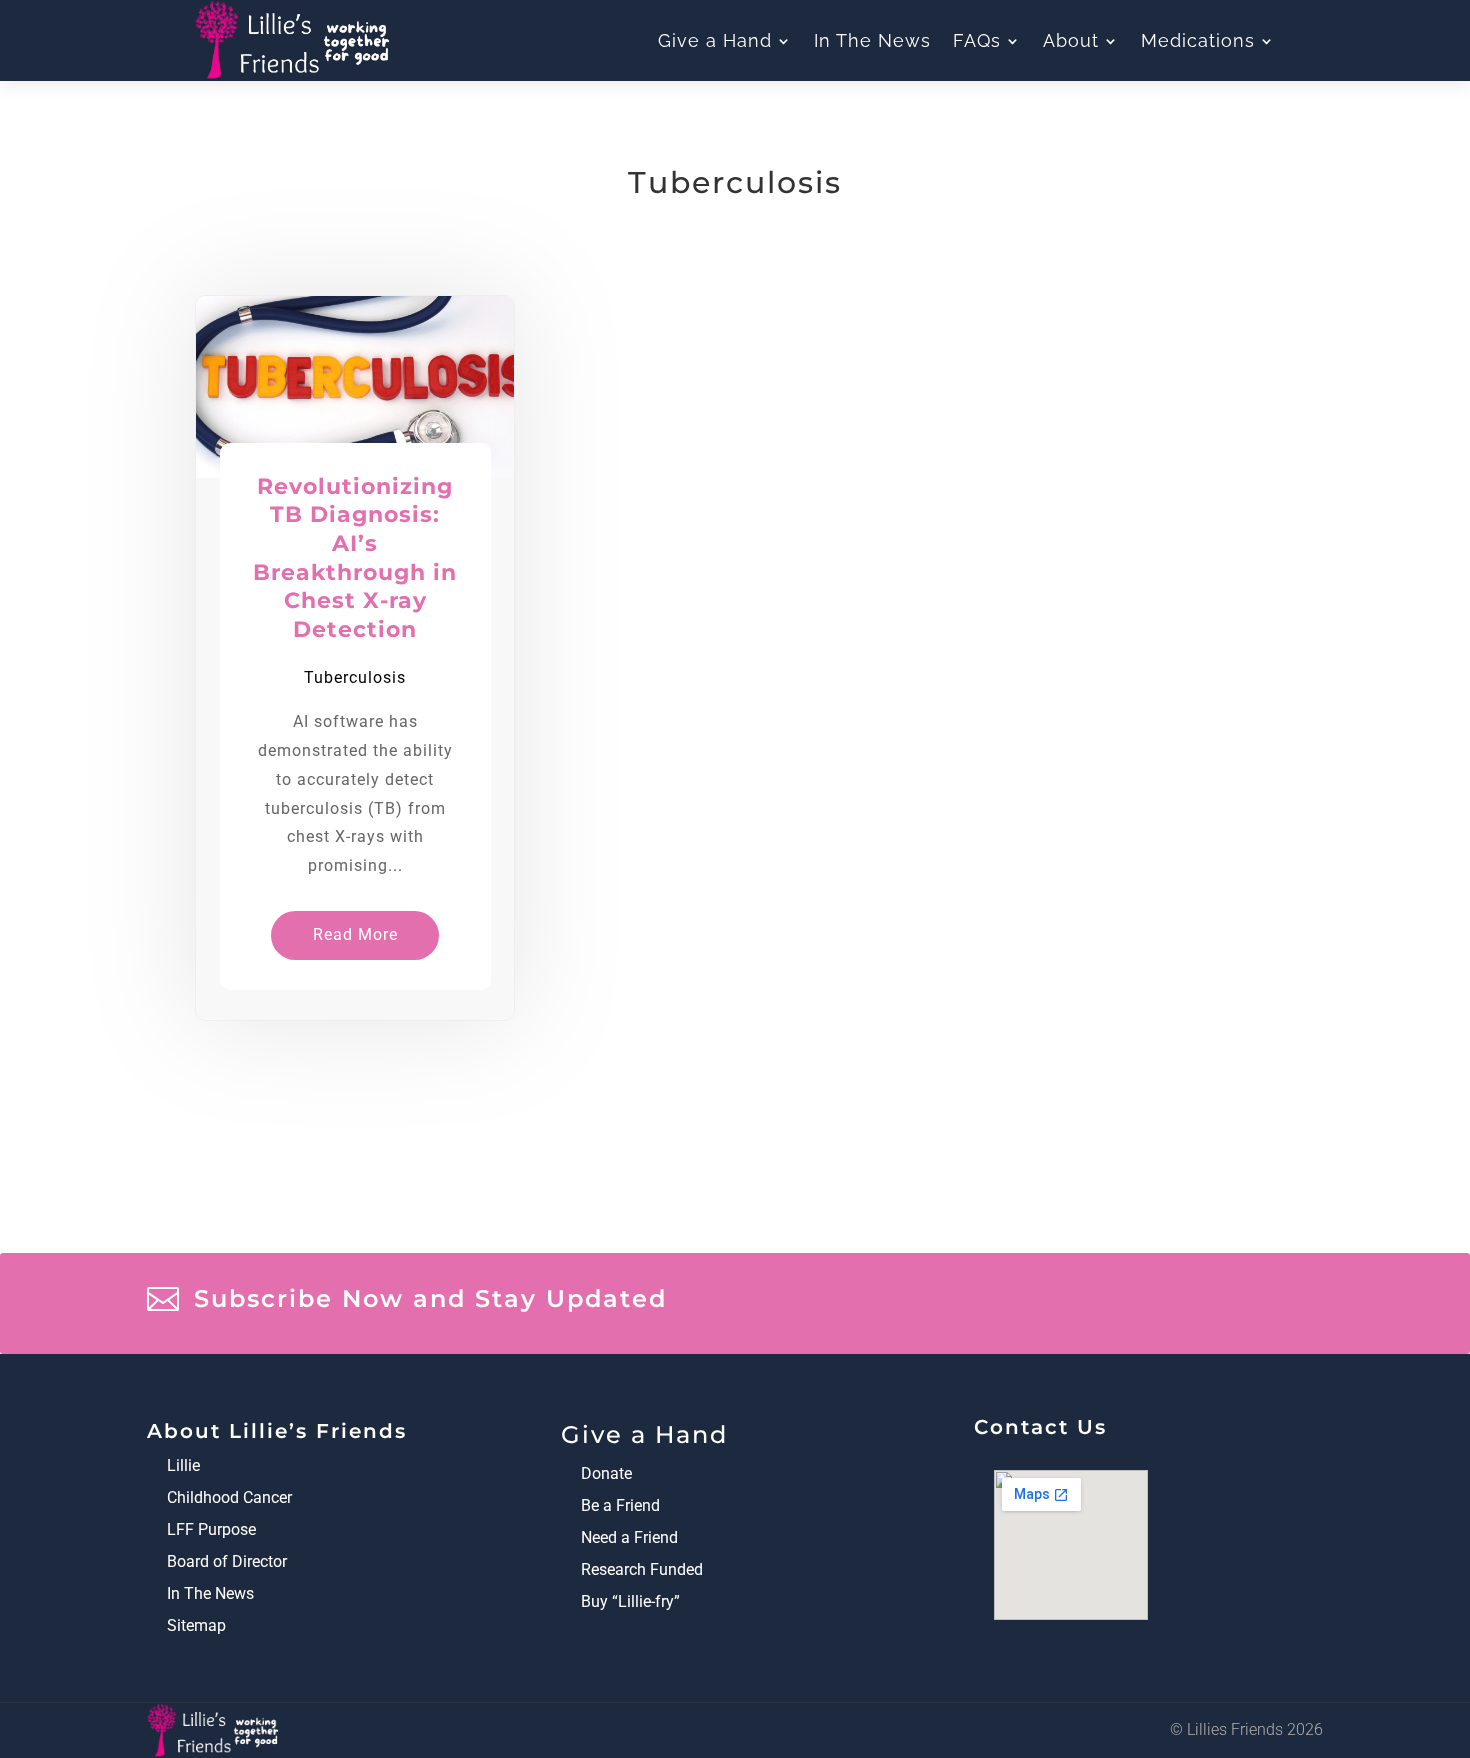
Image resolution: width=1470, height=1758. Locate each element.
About (1071, 41)
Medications (1198, 41)
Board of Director (227, 1561)
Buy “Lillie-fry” (630, 1601)
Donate (606, 1473)
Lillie (183, 1465)
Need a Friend (629, 1537)
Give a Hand (715, 41)
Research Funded (642, 1569)
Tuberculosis (355, 677)
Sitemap (196, 1625)
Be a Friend (620, 1505)
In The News (872, 41)
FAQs (977, 41)
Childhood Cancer (229, 1497)
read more (355, 934)
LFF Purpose (211, 1529)
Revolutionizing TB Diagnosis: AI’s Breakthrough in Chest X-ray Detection (355, 558)
